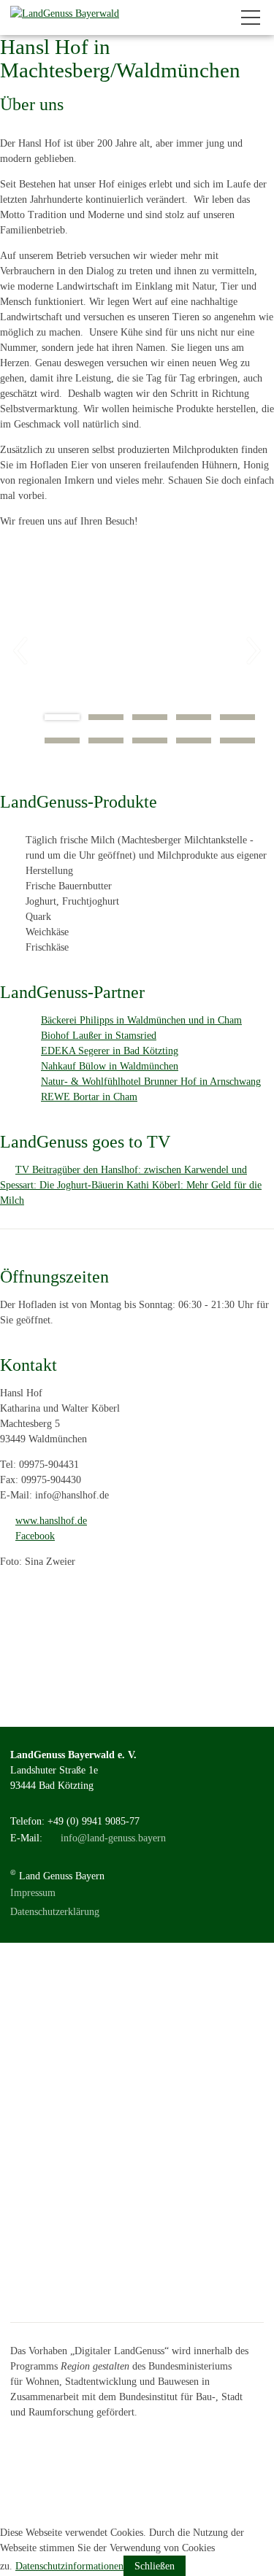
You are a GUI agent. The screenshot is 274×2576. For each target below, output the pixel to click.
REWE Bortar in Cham (89, 1097)
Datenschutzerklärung (55, 1912)
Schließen (155, 2566)
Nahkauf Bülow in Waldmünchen (110, 1066)
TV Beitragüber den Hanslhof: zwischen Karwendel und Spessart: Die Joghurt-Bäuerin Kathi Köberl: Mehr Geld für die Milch (131, 1185)
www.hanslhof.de (51, 1521)
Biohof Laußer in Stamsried (99, 1036)
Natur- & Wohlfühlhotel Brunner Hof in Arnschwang (151, 1082)
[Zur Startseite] (65, 18)
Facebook (35, 1536)
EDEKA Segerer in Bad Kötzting (110, 1051)
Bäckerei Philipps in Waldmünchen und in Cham (141, 1020)
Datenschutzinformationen (69, 2566)
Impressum (33, 1893)
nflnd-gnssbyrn (115, 1838)
